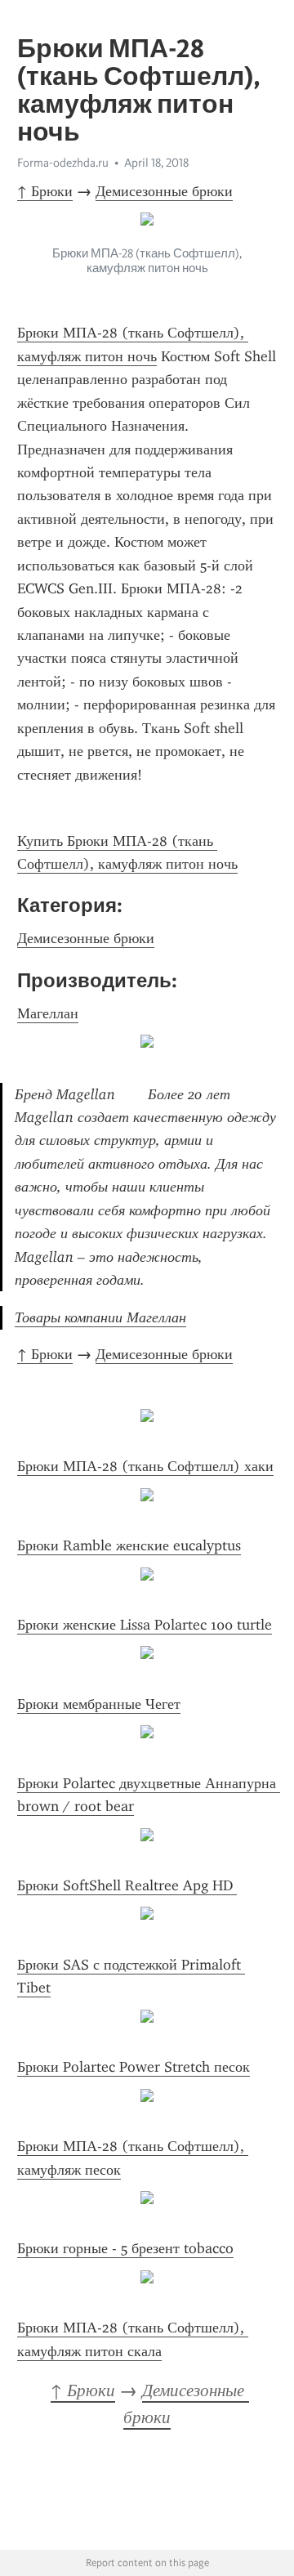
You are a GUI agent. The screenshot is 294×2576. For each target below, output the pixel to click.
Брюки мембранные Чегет (99, 1704)
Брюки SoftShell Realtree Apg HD (127, 1885)
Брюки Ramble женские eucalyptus (129, 1545)
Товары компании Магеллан (100, 1317)
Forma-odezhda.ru (63, 163)
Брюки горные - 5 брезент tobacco (125, 2248)
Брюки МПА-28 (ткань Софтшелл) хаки (145, 1466)
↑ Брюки (45, 191)
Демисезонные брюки (164, 191)
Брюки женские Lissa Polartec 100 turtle (145, 1625)
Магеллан (48, 1013)
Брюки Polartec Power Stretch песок (134, 2067)
